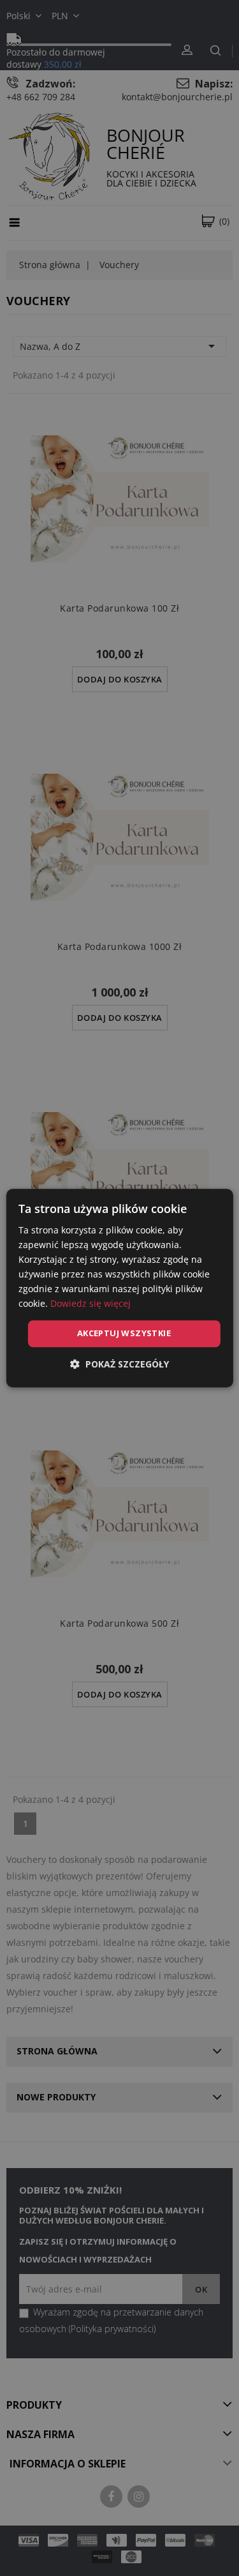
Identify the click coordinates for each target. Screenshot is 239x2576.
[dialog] (119, 1288)
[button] (119, 1364)
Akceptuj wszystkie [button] (124, 1334)
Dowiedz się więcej (91, 1304)
